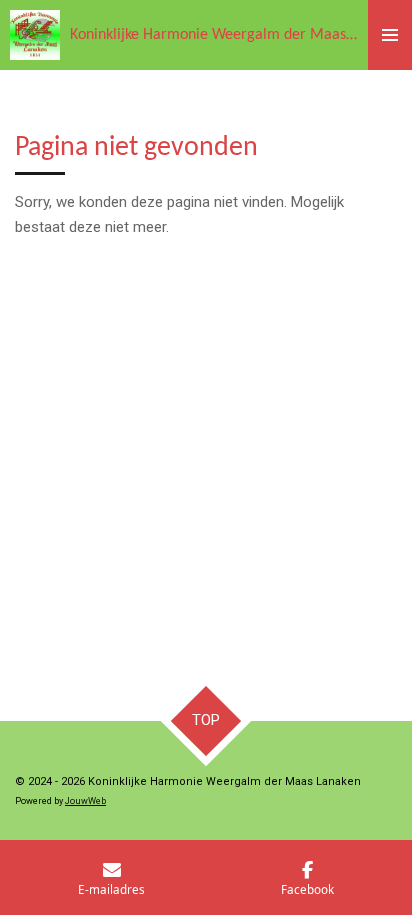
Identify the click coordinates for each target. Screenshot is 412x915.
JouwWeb (85, 801)
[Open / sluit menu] (390, 35)
